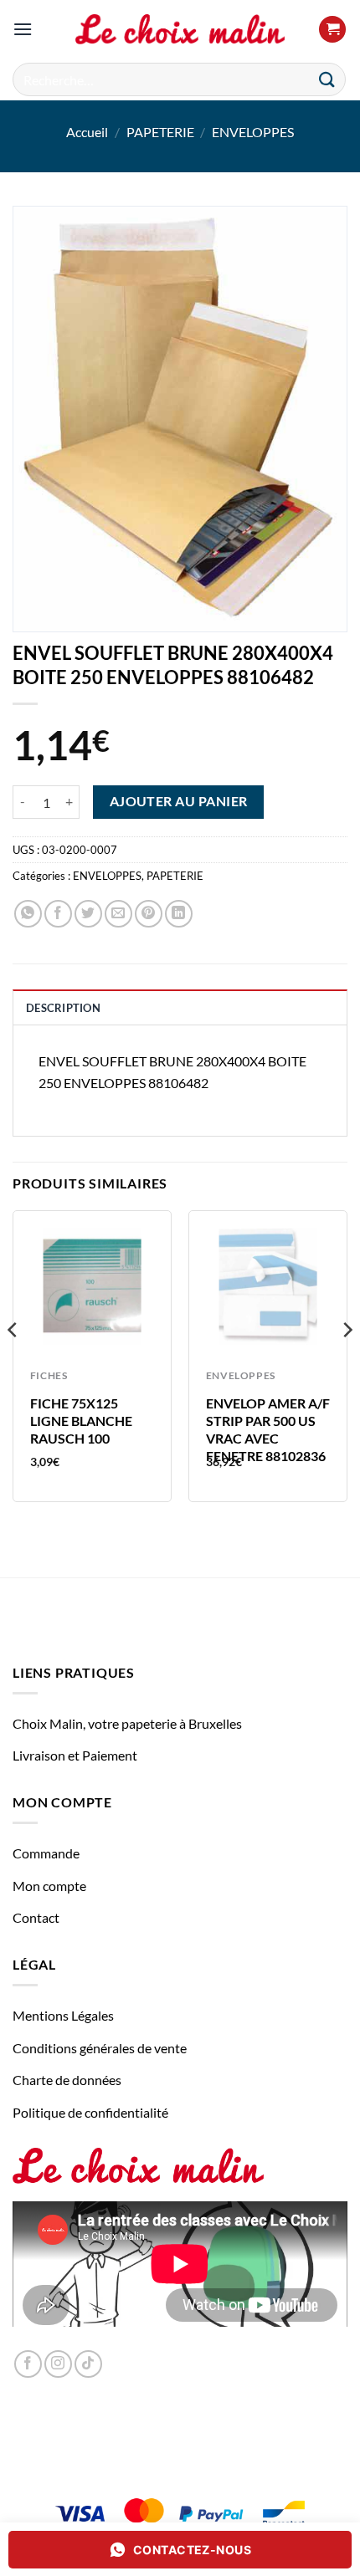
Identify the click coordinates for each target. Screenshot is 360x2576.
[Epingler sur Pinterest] (149, 914)
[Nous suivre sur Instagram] (58, 2364)
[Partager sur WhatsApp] (28, 914)
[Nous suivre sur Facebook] (28, 2364)
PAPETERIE (160, 132)
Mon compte (49, 1886)
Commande (46, 1853)
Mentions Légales (63, 2015)
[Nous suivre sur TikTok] (88, 2364)
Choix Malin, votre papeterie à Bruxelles (127, 1723)
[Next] (347, 1362)
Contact (36, 1917)
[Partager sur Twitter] (88, 914)
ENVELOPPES (253, 132)
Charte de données (67, 2080)
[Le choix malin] (180, 29)
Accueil (87, 132)
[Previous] (13, 1362)
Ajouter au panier (179, 801)
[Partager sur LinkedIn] (179, 914)
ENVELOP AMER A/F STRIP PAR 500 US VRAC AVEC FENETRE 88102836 (268, 1429)
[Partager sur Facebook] (58, 914)
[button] (23, 29)
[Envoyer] (327, 79)
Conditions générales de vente (100, 2048)
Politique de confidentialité (90, 2112)
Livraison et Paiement (75, 1755)
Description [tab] (63, 1008)
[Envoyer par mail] (118, 914)
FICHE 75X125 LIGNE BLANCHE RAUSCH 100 (81, 1421)
